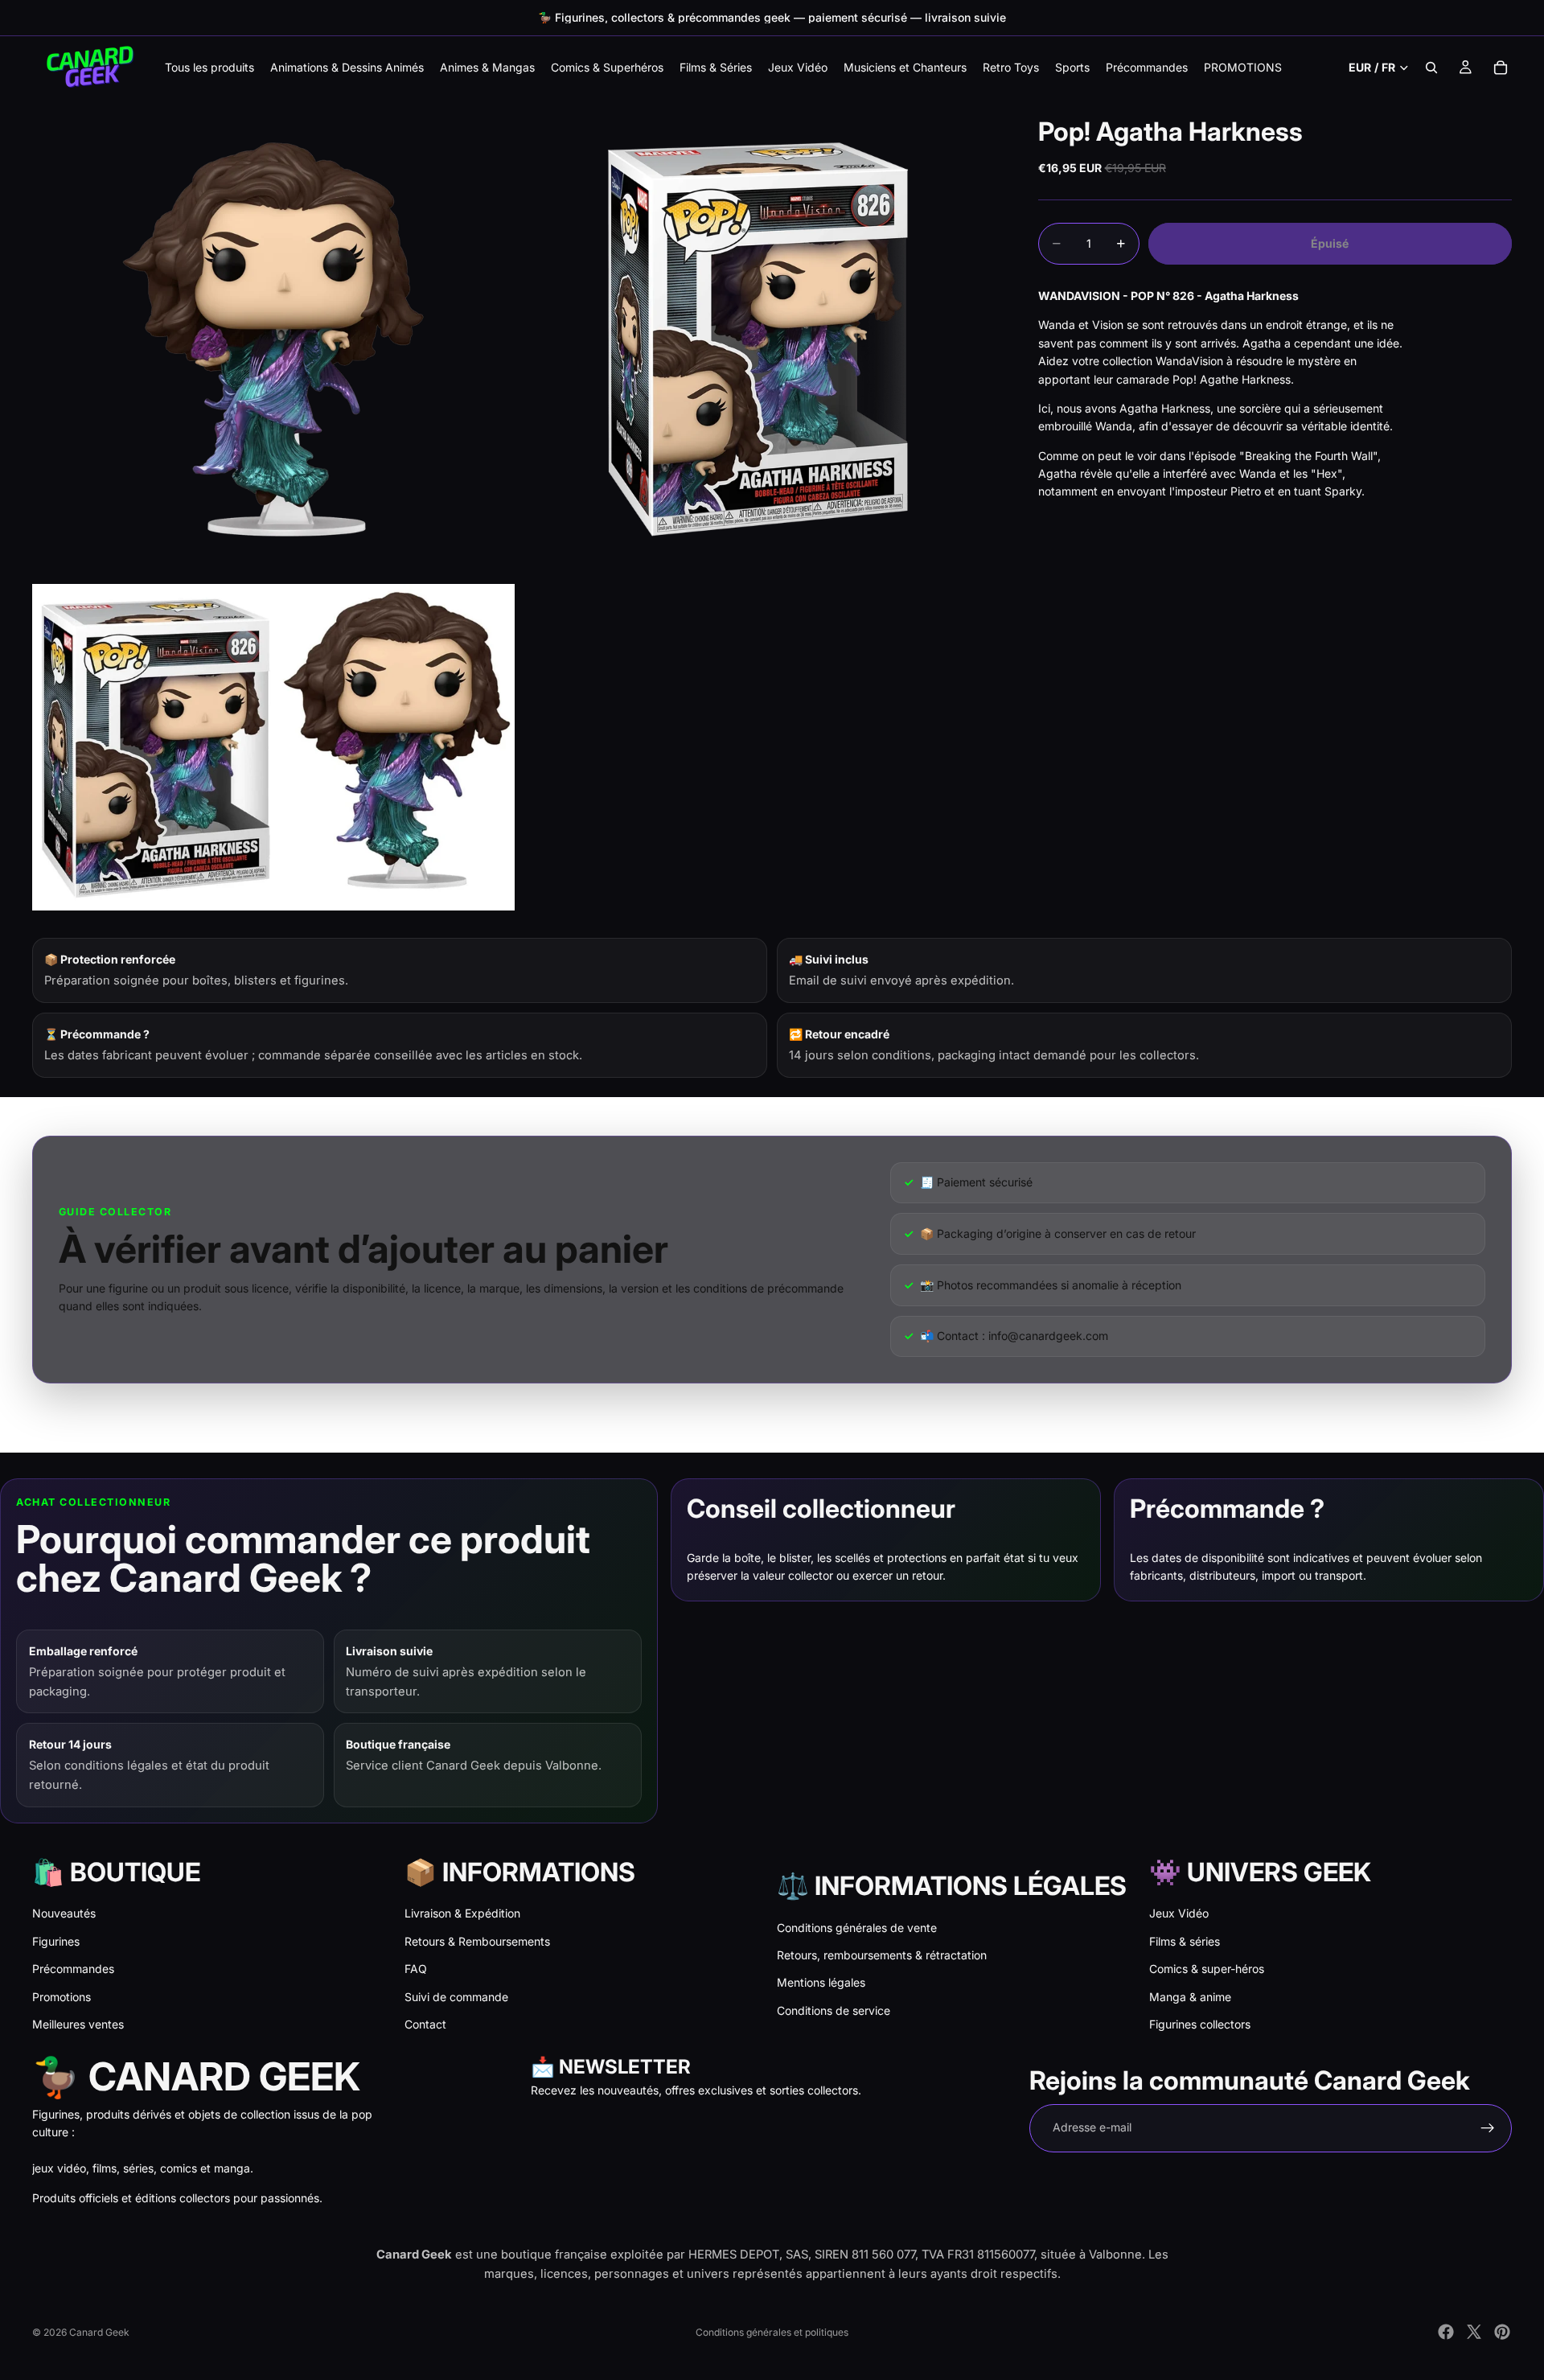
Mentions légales (821, 1982)
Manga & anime (1190, 1997)
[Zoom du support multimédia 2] (758, 339)
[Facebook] (1446, 2332)
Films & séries (1185, 1941)
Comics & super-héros (1207, 1969)
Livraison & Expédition (462, 1913)
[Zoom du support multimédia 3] (273, 747)
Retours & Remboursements (477, 1941)
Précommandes (73, 1969)
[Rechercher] (1431, 68)
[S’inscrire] (1488, 2128)
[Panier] (1501, 68)
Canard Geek (99, 2332)
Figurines (56, 1941)
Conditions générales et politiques (772, 2332)
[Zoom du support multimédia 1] (273, 339)
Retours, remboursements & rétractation (882, 1955)
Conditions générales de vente (857, 1928)
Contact (425, 2024)
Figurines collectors (1200, 2024)
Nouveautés (64, 1913)
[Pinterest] (1502, 2332)
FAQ (416, 1969)
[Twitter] (1474, 2332)
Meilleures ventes (78, 2024)
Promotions (62, 1997)
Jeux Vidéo (1179, 1913)
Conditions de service (834, 2010)
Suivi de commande (456, 1997)
